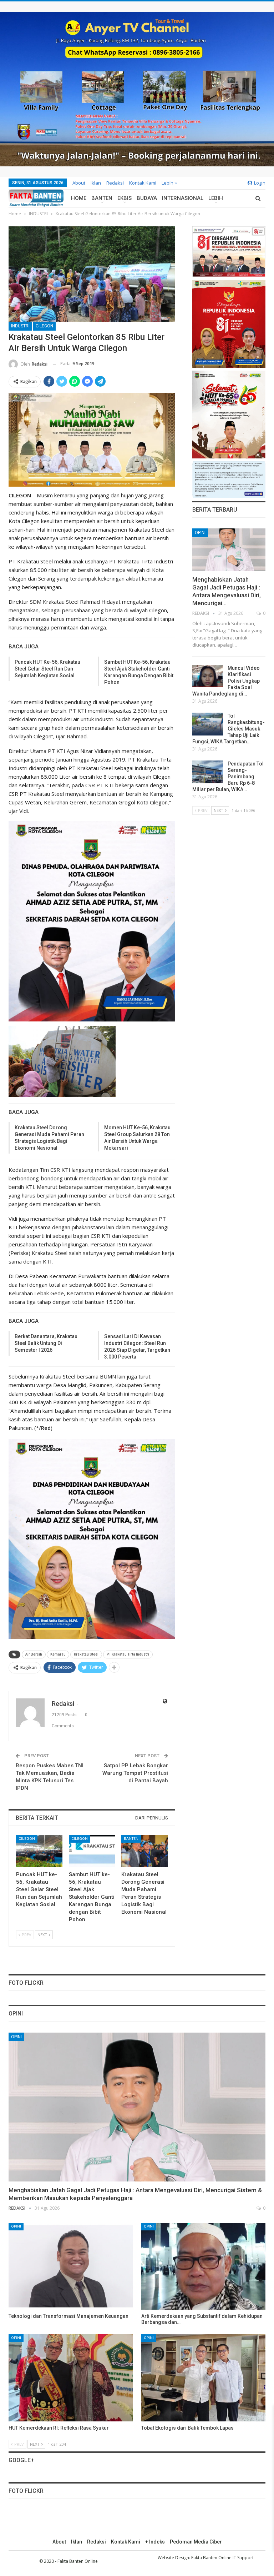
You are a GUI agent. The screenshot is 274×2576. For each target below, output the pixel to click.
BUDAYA (147, 198)
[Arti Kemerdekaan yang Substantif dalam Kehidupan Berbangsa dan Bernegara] (203, 2266)
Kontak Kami (143, 183)
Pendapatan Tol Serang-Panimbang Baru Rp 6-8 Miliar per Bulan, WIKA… (228, 777)
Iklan (96, 183)
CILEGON (44, 326)
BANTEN (102, 198)
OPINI (200, 533)
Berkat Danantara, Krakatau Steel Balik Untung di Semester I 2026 (46, 1343)
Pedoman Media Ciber (196, 2542)
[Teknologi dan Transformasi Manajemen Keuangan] (71, 2266)
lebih (168, 183)
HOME (79, 198)
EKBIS (125, 198)
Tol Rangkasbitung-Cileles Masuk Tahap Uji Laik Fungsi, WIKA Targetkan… (229, 729)
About (79, 183)
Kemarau (58, 1654)
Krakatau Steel (86, 1654)
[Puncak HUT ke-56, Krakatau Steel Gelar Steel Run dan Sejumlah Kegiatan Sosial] (39, 1851)
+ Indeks (155, 2542)
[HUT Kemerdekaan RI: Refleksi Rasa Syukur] (71, 2378)
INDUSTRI (20, 326)
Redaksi (115, 183)
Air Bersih (34, 1654)
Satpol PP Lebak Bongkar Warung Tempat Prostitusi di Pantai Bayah (135, 1773)
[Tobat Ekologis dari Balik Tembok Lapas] (203, 2378)
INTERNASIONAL (183, 198)
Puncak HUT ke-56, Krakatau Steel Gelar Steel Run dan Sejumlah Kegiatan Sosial (47, 669)
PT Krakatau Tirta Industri (128, 1654)
